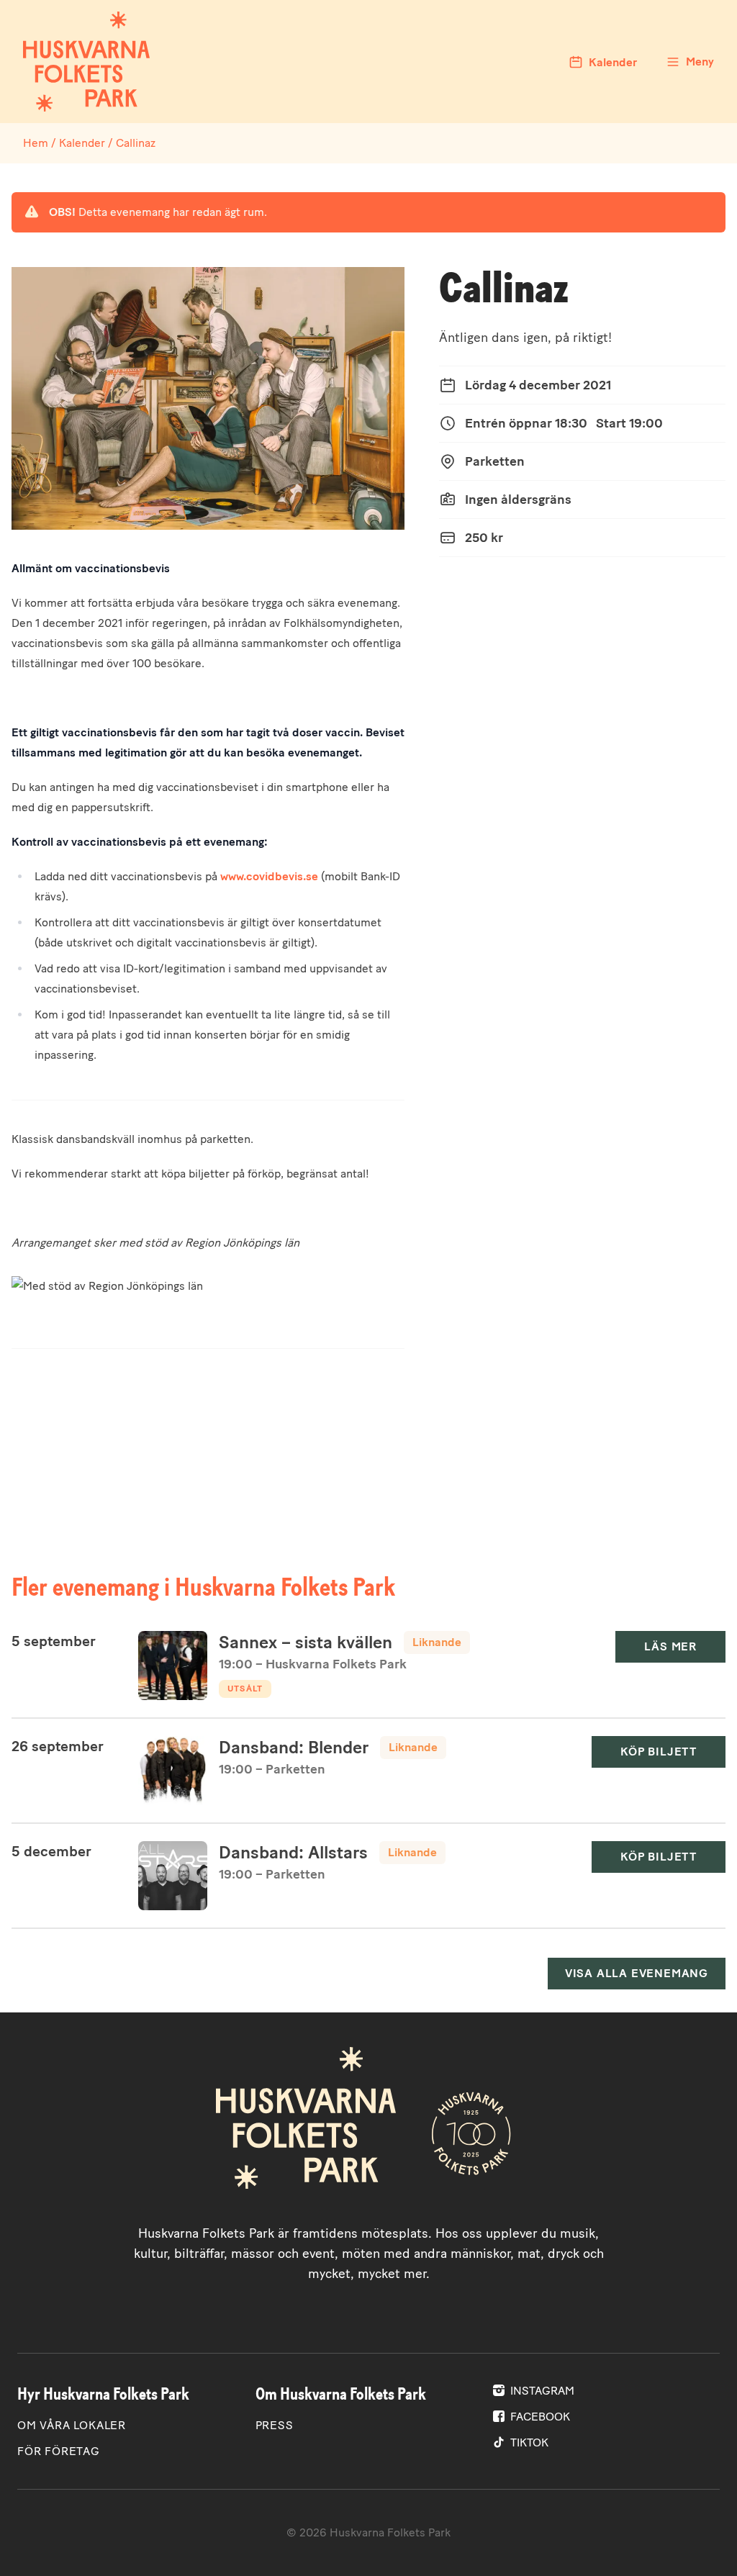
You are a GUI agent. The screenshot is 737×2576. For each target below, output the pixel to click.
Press (275, 2425)
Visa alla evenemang (637, 1973)
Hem (36, 143)
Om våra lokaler (72, 2425)
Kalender (82, 143)
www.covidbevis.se (269, 876)
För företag (59, 2451)
